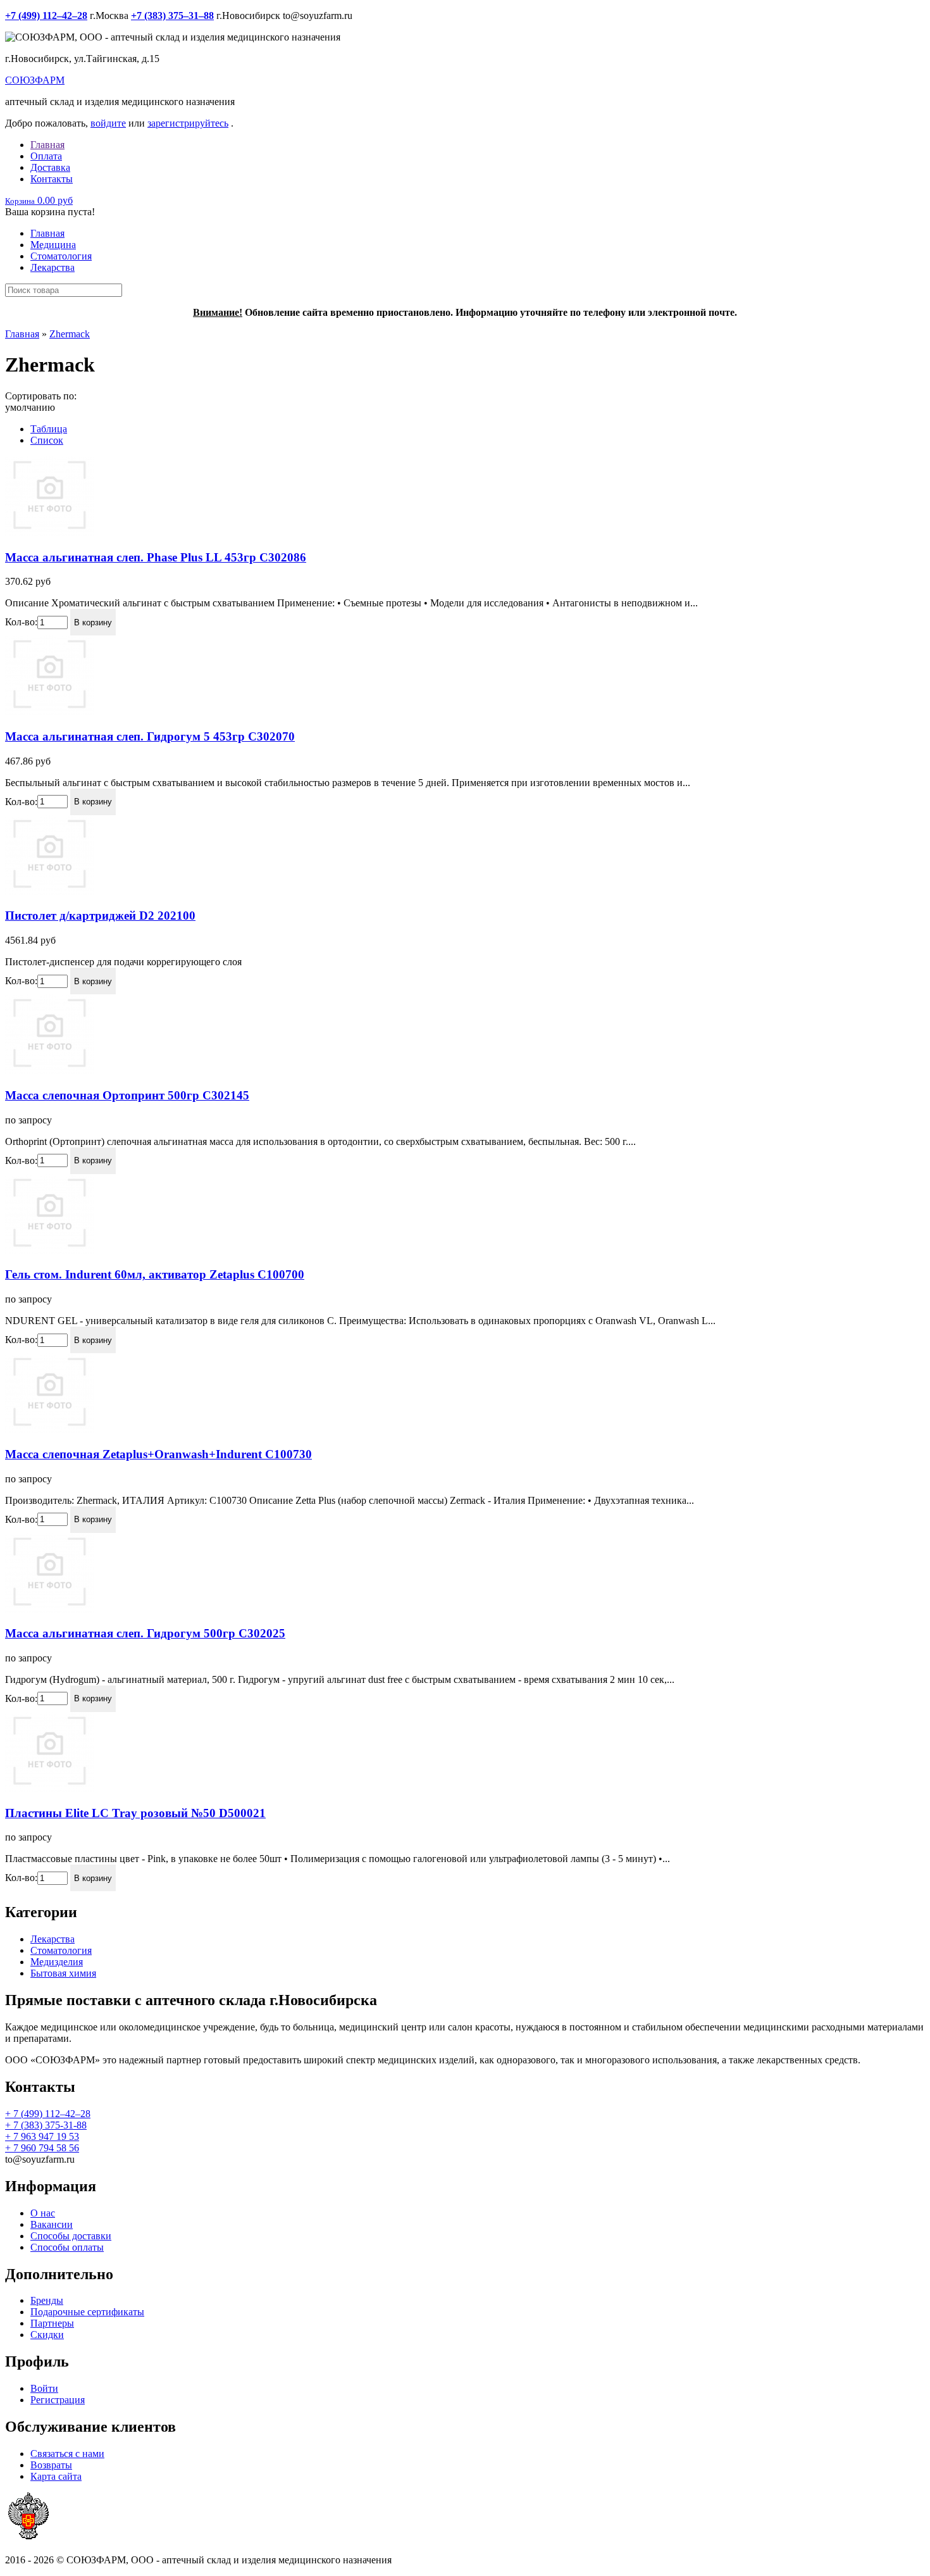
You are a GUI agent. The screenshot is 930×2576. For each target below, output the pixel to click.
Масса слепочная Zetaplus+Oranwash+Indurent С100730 (158, 1454)
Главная (47, 145)
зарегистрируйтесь (188, 123)
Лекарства (53, 267)
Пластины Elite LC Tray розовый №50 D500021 (135, 1813)
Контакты (52, 179)
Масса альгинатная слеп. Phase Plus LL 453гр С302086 (156, 557)
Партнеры (52, 2323)
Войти (44, 2388)
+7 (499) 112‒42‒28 (46, 16)
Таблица (49, 429)
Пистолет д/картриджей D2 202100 (100, 916)
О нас (43, 2213)
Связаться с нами (67, 2454)
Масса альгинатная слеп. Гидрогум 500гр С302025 (145, 1633)
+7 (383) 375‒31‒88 (172, 16)
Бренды (47, 2300)
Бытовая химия (63, 1973)
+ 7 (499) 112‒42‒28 (48, 2114)
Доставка (50, 167)
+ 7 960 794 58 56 (42, 2148)
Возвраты (51, 2465)
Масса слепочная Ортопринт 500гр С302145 (127, 1095)
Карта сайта (56, 2476)
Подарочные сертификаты (87, 2312)
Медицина (53, 245)
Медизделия (57, 1962)
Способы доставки (71, 2236)
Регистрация (58, 2400)
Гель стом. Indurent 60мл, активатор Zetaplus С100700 (155, 1274)
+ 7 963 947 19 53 (42, 2136)
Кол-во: (21, 622)
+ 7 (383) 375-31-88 (46, 2125)
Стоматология (61, 256)
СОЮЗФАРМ (35, 80)
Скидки (47, 2335)
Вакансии (52, 2224)
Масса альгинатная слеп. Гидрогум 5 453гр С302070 (150, 736)
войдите (108, 123)
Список (47, 440)
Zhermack (70, 334)
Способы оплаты (67, 2247)
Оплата (46, 156)
